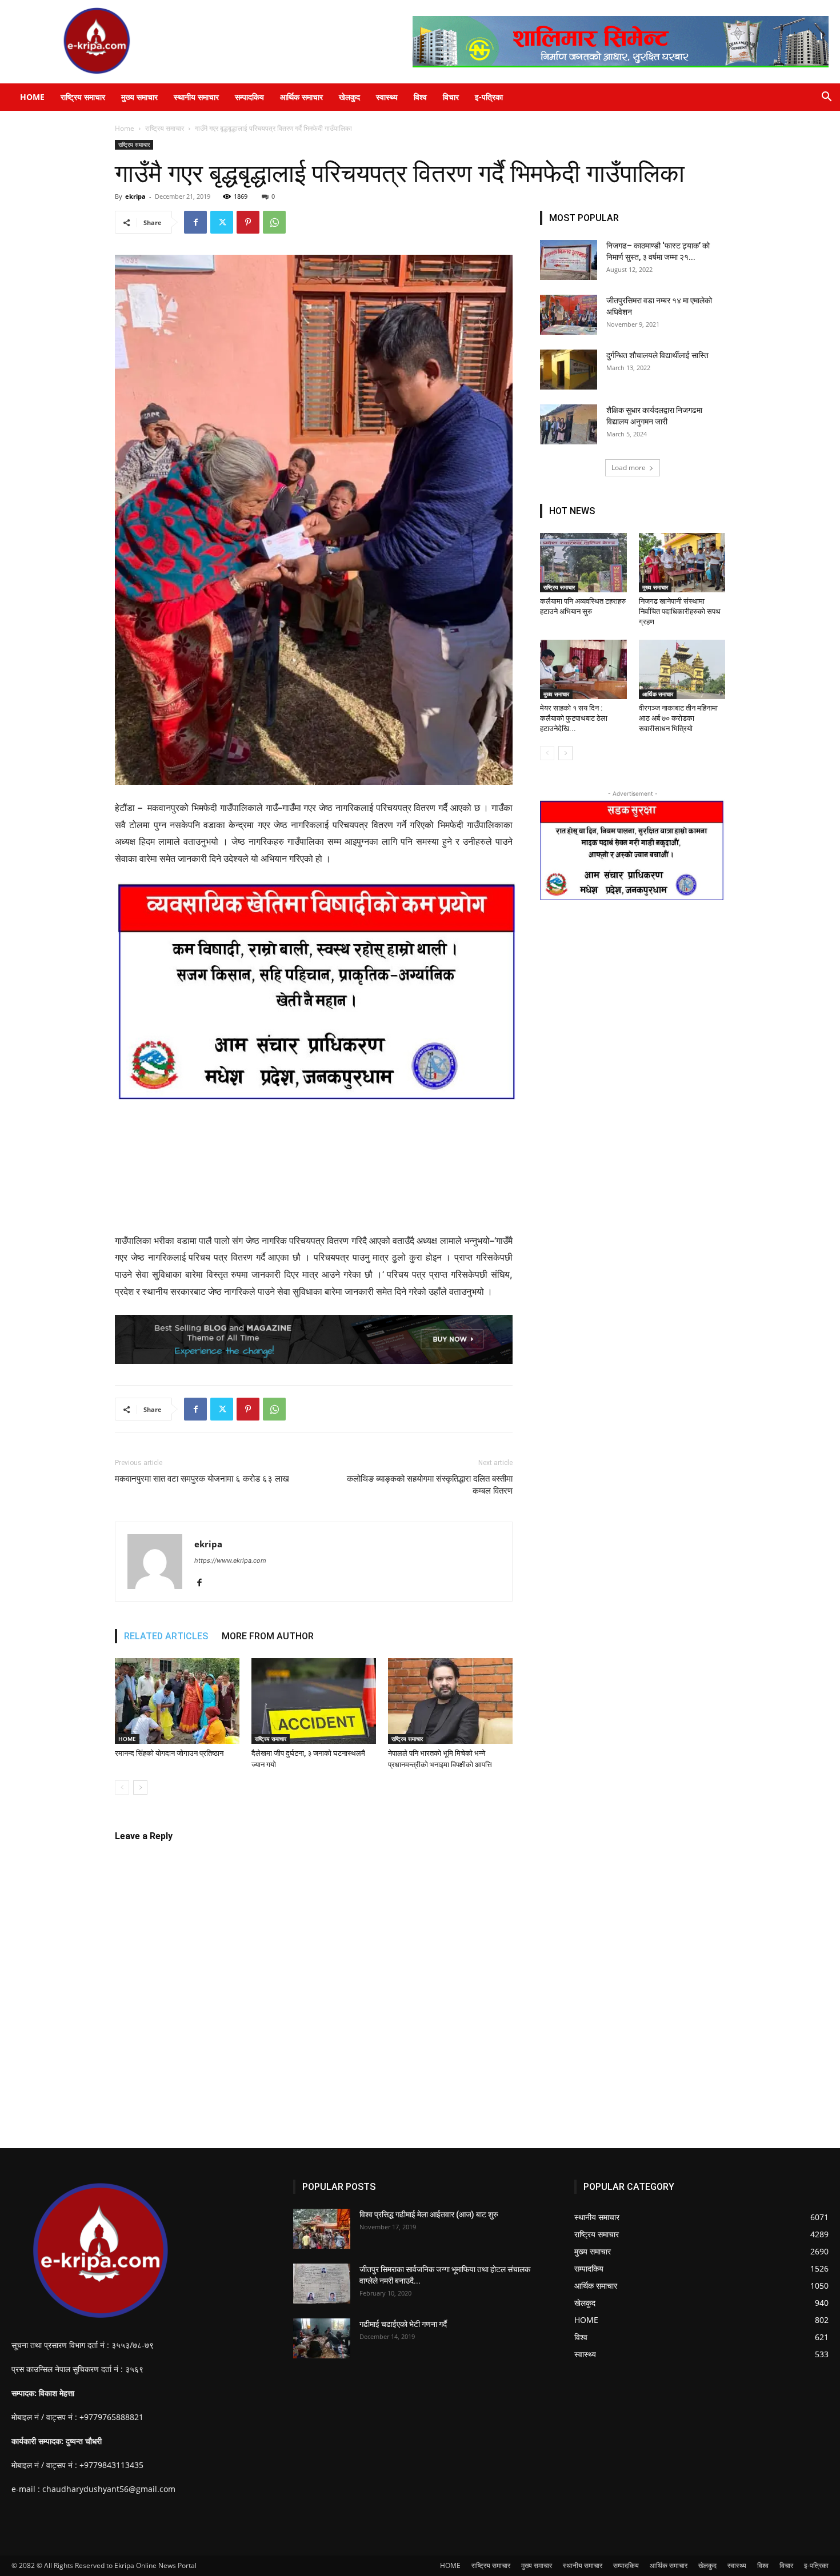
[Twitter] (222, 222)
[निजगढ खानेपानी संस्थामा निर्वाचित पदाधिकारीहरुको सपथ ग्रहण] (682, 563)
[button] (826, 98)
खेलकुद (349, 97)
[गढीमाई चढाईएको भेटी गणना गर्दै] (322, 2338)
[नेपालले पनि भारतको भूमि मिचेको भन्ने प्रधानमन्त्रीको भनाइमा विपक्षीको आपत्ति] (450, 1701)
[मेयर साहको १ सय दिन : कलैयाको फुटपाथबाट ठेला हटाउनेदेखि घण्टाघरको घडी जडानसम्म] (583, 669)
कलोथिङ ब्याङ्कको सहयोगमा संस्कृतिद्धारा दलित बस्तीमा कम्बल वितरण (430, 1485)
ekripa (135, 196)
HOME (32, 97)
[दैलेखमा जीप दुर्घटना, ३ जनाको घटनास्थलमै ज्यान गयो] (314, 1701)
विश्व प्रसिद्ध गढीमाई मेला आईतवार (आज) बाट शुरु (429, 2214)
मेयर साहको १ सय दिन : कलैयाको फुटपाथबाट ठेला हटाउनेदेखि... (574, 718)
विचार (451, 97)
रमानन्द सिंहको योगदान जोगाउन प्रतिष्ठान (169, 1753)
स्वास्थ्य (387, 97)
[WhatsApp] (274, 222)
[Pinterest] (248, 222)
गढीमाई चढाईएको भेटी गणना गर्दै (403, 2324)
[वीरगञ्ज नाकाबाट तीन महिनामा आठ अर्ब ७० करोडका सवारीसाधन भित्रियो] (682, 669)
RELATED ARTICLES (166, 1636)
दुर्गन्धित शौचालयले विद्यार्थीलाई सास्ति (657, 355)
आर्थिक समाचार (301, 97)
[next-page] (140, 1787)
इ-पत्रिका (489, 97)
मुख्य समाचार (139, 97)
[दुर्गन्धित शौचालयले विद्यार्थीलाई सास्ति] (569, 370)
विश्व (420, 97)
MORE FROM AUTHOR (268, 1636)
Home (125, 128)
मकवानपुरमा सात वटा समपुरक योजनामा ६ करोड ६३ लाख (202, 1479)
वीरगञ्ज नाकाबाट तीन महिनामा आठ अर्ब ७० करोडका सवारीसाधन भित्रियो (678, 718)
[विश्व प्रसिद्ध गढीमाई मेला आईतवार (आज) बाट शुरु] (322, 2229)
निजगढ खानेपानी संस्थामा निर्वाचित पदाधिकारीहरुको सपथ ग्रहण (680, 611)
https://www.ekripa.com (230, 1560)
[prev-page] (122, 1787)
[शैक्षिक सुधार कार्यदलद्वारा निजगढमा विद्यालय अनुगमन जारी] (569, 424)
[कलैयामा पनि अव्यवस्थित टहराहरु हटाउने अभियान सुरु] (583, 563)
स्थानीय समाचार (196, 97)
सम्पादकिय (249, 97)
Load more (629, 468)
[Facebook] (195, 222)
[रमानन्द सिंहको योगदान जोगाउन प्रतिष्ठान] (177, 1701)
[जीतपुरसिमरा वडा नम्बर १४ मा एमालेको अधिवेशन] (569, 315)
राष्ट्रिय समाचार (83, 97)
